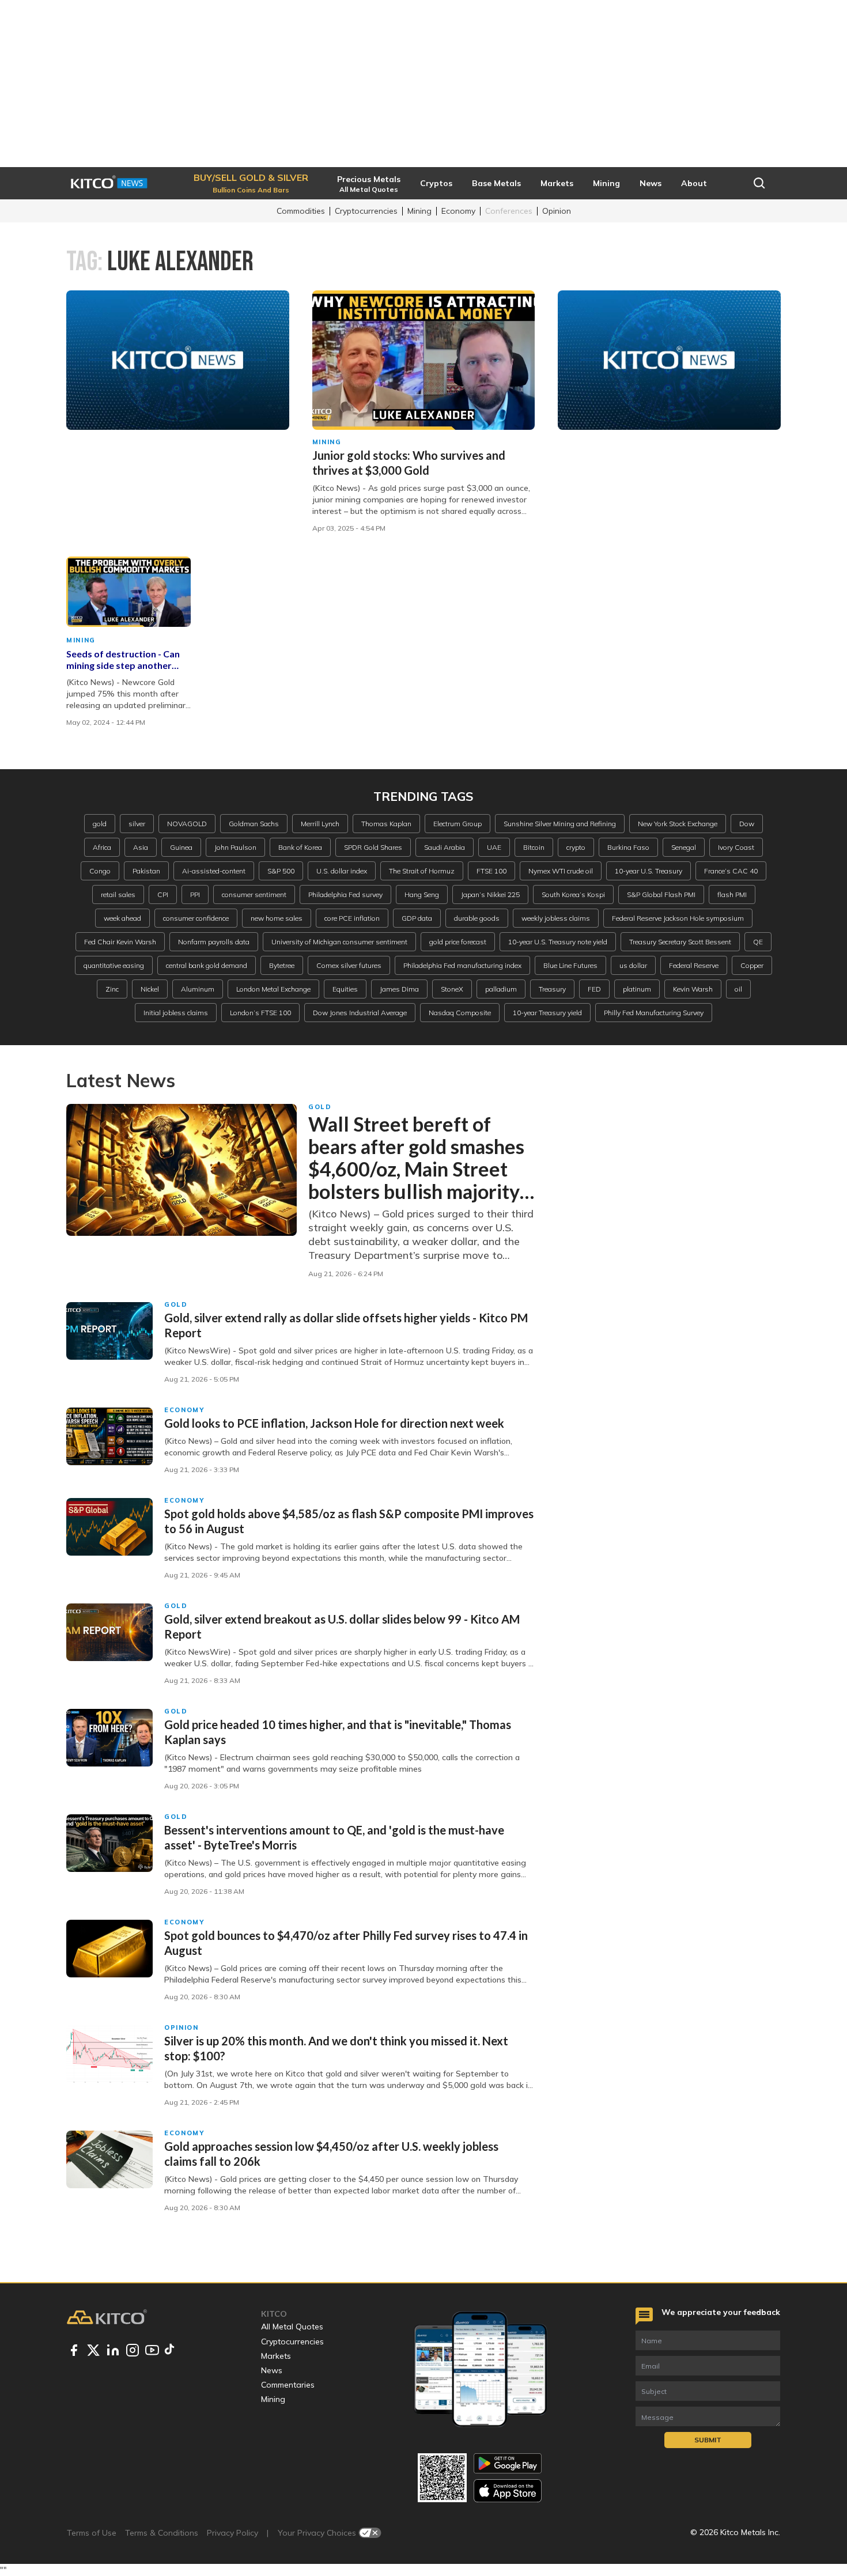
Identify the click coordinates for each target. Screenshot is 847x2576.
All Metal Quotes (292, 2327)
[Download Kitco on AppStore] (508, 2490)
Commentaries (288, 2385)
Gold (320, 1107)
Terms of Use (92, 2533)
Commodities (301, 211)
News (272, 2370)
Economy (458, 211)
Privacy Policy (232, 2533)
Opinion (557, 211)
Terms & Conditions (162, 2533)
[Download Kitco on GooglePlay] (508, 2463)
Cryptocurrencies (366, 211)
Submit (708, 2440)
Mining (419, 211)
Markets (276, 2356)
